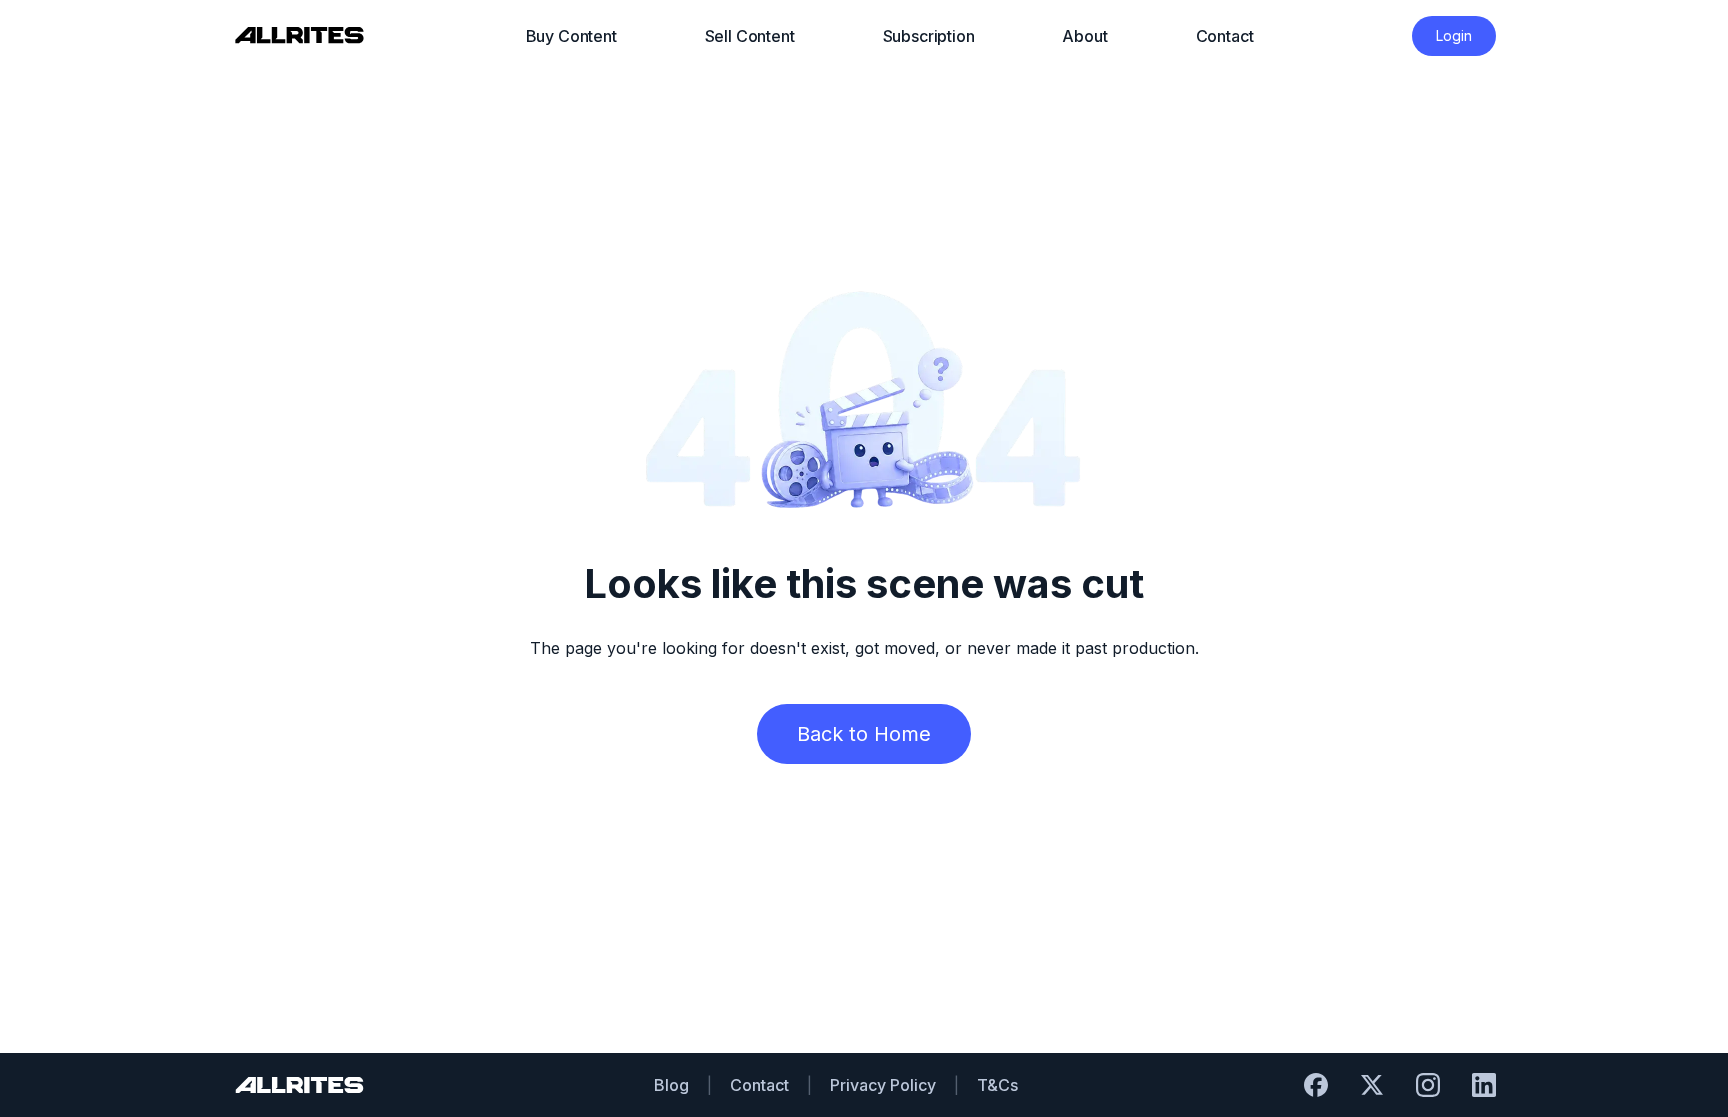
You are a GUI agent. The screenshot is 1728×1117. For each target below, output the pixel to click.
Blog (671, 1085)
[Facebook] (1316, 1085)
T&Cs (997, 1085)
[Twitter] (1372, 1085)
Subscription (929, 36)
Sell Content (750, 36)
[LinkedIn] (1484, 1085)
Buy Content (571, 36)
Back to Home (864, 734)
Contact (1225, 36)
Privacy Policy (883, 1085)
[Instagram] (1428, 1085)
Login (1454, 35)
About (1084, 36)
